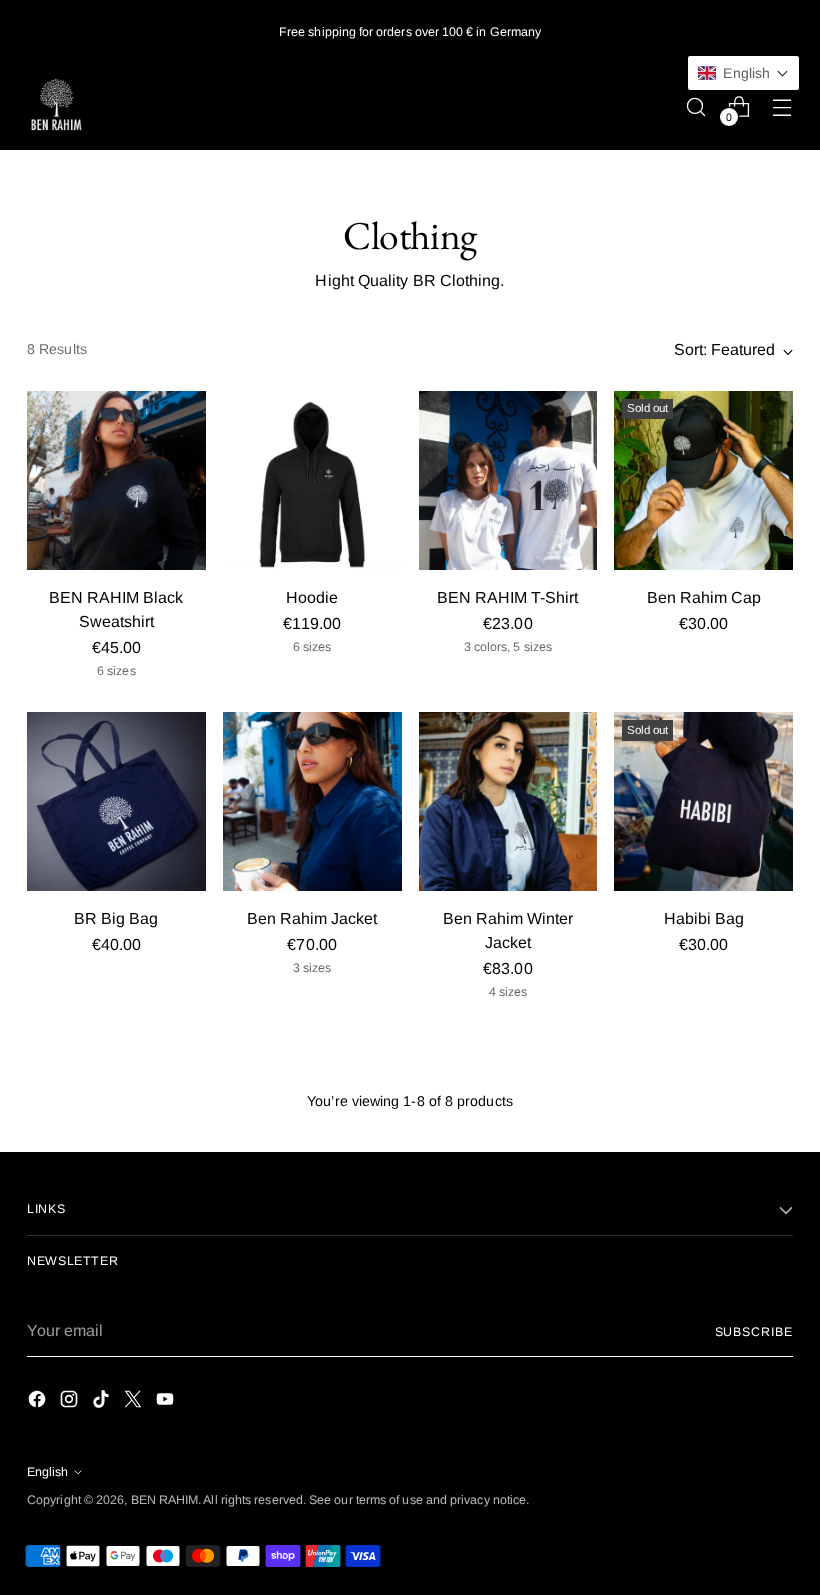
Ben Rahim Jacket (312, 918)
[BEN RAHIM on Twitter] (135, 1402)
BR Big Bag (116, 918)
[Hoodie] (312, 480)
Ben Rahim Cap (704, 597)
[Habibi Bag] (703, 801)
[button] (743, 73)
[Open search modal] (696, 106)
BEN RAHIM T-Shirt (507, 597)
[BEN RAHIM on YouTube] (167, 1402)
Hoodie (312, 597)
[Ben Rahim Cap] (703, 480)
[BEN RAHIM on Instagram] (71, 1402)
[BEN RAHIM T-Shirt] (508, 480)
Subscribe (754, 1332)
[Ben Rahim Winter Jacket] (508, 801)
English (47, 1472)
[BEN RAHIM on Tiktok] (103, 1402)
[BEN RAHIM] (57, 107)
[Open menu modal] (782, 106)
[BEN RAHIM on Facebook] (39, 1402)
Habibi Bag (704, 918)
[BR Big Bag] (116, 801)
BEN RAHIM (165, 1500)
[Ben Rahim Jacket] (312, 801)
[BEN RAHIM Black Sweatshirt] (116, 480)
